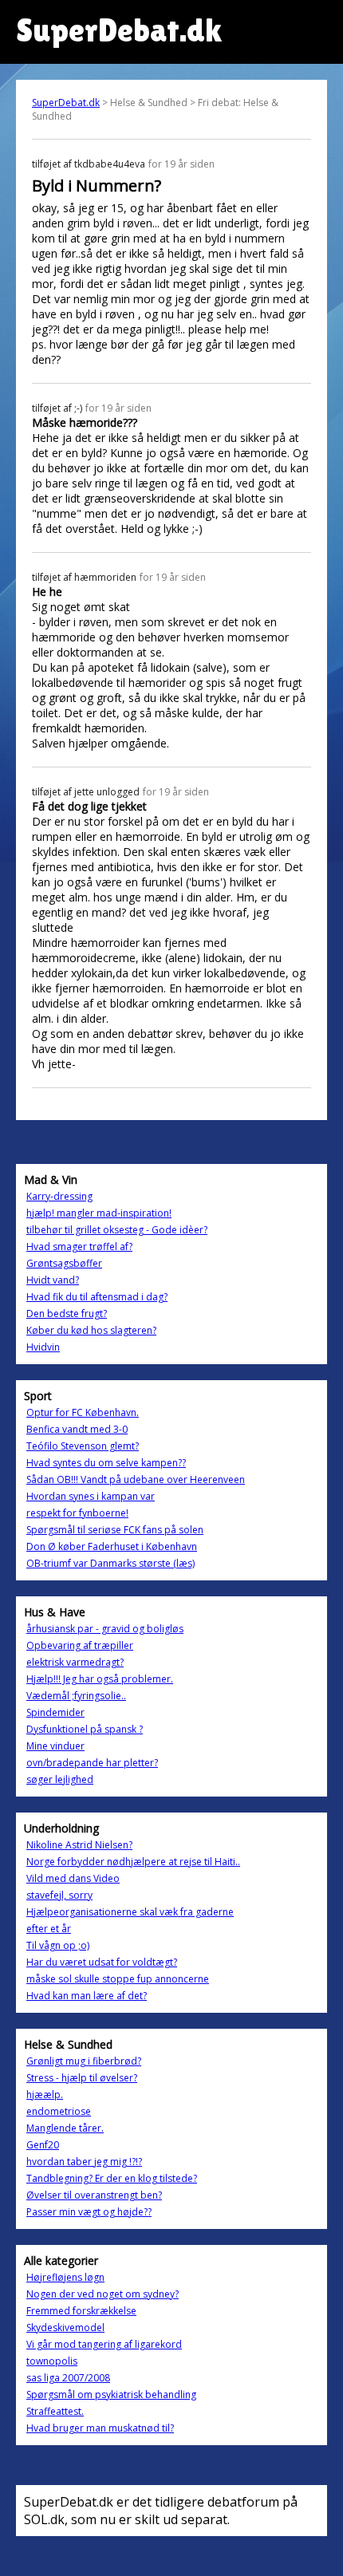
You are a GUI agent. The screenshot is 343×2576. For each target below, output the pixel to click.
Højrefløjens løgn (65, 2277)
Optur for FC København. (83, 1412)
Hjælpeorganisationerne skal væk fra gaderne (130, 1912)
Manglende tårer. (65, 2128)
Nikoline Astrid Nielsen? (79, 1845)
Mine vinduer (55, 1746)
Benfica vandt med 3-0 (77, 1429)
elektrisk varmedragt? (75, 1662)
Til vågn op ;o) (58, 1945)
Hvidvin (43, 1347)
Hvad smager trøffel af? (79, 1247)
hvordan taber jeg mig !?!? (84, 2162)
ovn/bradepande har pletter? (92, 1763)
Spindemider (55, 1712)
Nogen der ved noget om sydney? (103, 2294)
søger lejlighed (60, 1779)
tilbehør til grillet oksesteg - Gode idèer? (117, 1230)
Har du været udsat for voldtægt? (102, 1962)
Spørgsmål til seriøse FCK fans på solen (115, 1530)
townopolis (52, 2361)
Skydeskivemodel (65, 2327)
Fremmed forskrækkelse (81, 2311)
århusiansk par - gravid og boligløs (105, 1629)
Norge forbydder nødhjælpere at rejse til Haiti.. (133, 1862)
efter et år (49, 1929)
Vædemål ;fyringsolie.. (76, 1696)
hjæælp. (45, 2095)
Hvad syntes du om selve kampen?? (106, 1463)
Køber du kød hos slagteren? (91, 1330)
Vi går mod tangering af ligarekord (104, 2344)
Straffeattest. (55, 2411)
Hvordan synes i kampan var (91, 1496)
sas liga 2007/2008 (68, 2378)
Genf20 (43, 2145)
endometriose (59, 2111)
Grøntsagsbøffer (64, 1263)
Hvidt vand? (53, 1280)
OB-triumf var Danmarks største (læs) (110, 1563)
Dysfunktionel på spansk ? (85, 1729)
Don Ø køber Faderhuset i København (112, 1546)
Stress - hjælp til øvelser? (82, 2078)
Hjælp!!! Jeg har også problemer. (100, 1679)
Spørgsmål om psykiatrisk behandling (111, 2395)
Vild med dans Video (73, 1878)
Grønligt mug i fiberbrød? (84, 2061)
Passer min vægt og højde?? (89, 2212)
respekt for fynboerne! (77, 1513)
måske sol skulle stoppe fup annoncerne (118, 1979)
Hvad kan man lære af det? (87, 1996)
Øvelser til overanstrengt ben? (94, 2195)
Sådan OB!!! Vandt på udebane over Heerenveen (136, 1479)
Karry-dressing (59, 1196)
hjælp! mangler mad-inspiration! (99, 1213)
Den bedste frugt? (67, 1314)
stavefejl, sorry (59, 1895)
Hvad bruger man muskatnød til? (100, 2428)
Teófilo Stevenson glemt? (83, 1446)
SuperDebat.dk (66, 103)
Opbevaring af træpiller (80, 1645)
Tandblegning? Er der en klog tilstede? (112, 2178)
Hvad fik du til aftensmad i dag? (97, 1297)
